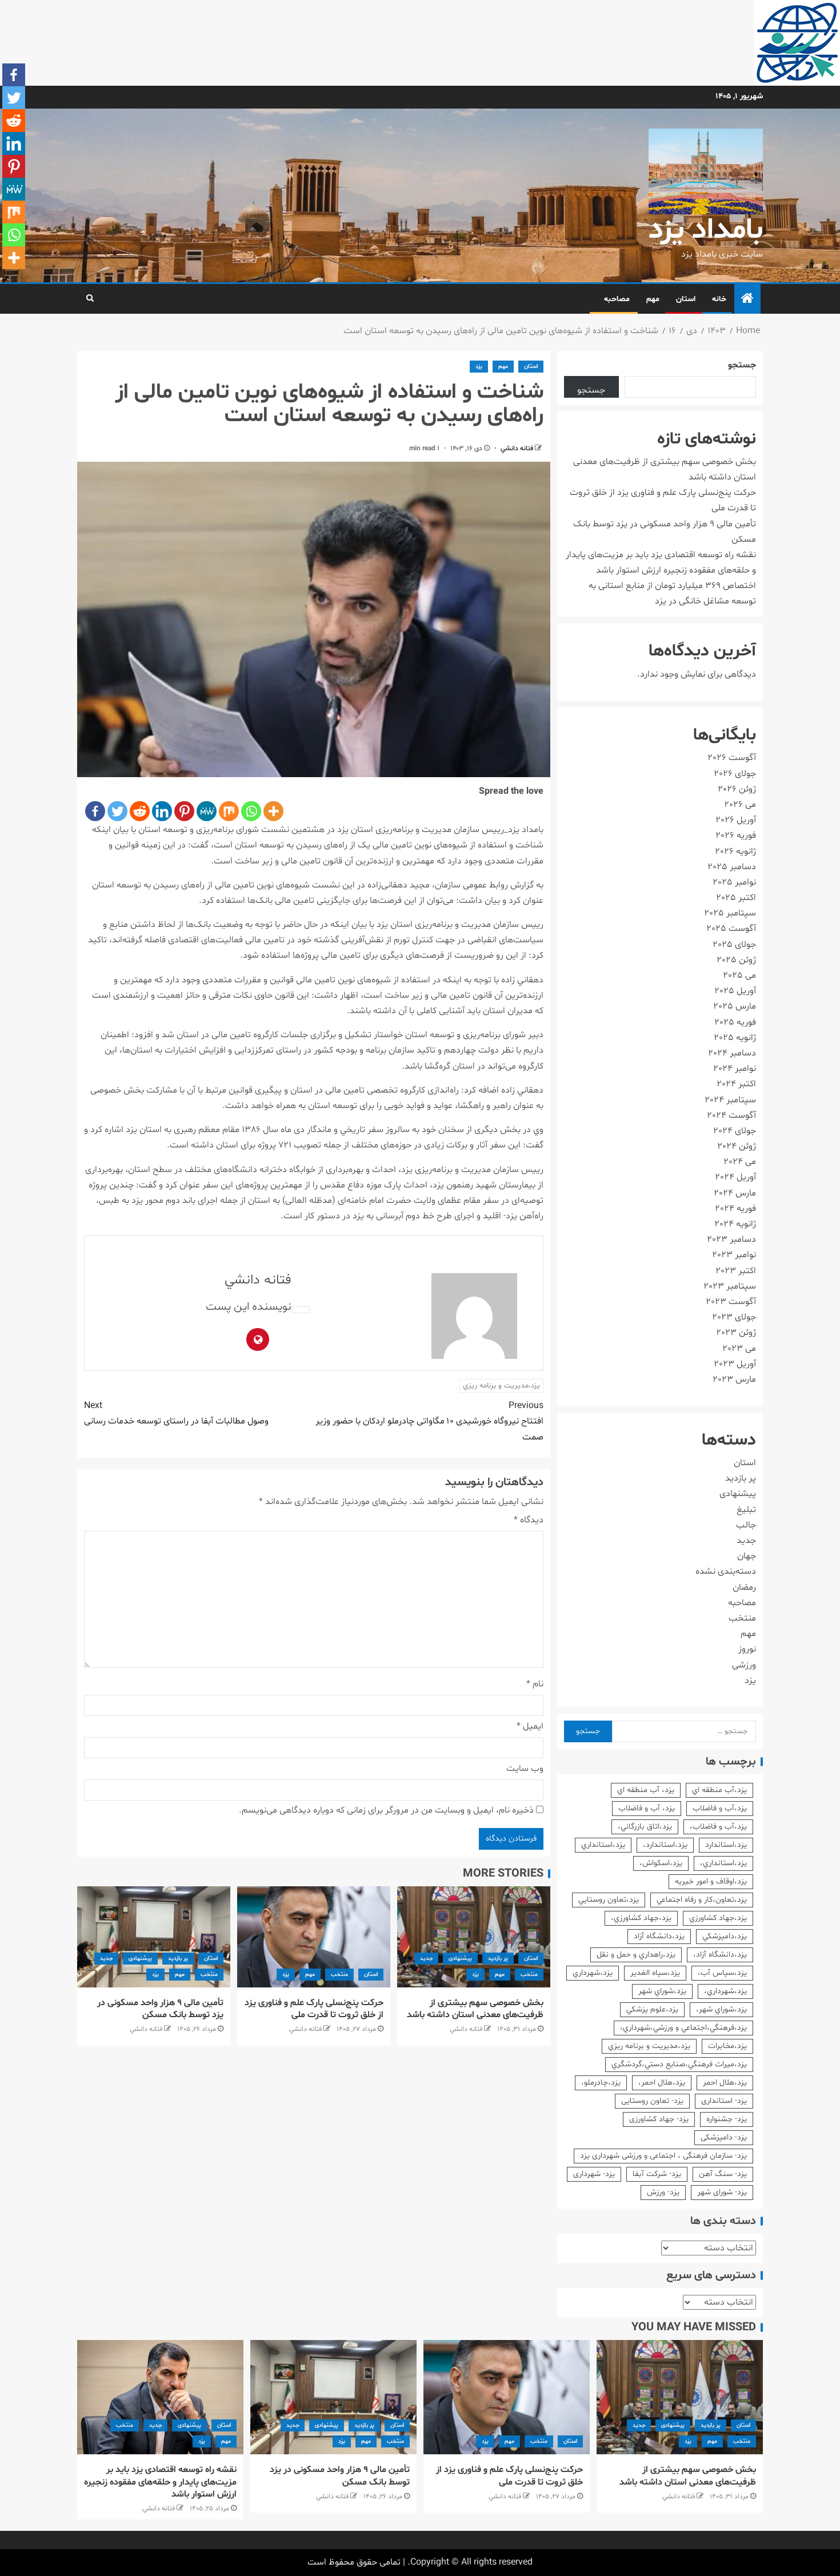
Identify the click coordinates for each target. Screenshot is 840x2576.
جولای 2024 (735, 1131)
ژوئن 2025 (736, 960)
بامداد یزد (706, 231)
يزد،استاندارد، (665, 1845)
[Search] (90, 299)
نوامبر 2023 (734, 1255)
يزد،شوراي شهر (662, 1991)
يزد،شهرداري (593, 1973)
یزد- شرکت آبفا (657, 2174)
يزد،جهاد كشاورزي (718, 1918)
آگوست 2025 (731, 929)
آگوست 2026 (732, 758)
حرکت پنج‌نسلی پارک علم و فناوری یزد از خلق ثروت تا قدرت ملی (314, 2009)
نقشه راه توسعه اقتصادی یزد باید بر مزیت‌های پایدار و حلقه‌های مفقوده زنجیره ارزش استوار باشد (160, 2482)
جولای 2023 (734, 1317)
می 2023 (739, 1349)
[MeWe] (207, 811)
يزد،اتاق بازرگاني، (645, 1827)
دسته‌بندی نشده (726, 1571)
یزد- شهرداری (594, 2174)
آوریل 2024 (735, 1177)
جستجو (742, 365)
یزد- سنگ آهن (723, 2174)
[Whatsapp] (251, 811)
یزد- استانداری (724, 2101)
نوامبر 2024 (735, 1069)
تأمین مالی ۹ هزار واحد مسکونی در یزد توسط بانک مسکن (160, 2009)
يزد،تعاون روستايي (609, 1900)
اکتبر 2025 (736, 898)
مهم (653, 299)
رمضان (744, 1587)
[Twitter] (117, 811)
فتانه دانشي (516, 449)
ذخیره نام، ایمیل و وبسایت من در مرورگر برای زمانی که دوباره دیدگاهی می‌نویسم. (386, 1810)
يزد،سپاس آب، (722, 1973)
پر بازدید (498, 1959)
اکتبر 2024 (736, 1084)
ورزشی (744, 1665)
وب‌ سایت (525, 1769)
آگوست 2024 (731, 1115)
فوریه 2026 (736, 835)
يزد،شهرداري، (725, 1991)
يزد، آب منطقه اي (646, 1790)
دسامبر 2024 (732, 1053)
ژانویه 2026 (735, 851)
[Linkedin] (162, 811)
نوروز (747, 1649)
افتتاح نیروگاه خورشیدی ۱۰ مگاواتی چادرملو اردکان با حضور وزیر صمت (429, 1421)
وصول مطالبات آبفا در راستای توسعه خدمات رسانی (176, 1413)
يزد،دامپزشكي (725, 1936)
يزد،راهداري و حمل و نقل (636, 1955)
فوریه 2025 (735, 1022)
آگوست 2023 (731, 1302)
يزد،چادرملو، (601, 2083)
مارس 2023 (734, 1379)
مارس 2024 (735, 1193)
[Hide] (5, 280)
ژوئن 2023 (736, 1333)
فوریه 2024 (735, 1209)
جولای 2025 (734, 945)
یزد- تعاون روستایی (652, 2101)
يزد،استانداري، (723, 1863)
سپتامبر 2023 (730, 1286)
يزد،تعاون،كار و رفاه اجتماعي (702, 1900)
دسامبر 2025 (732, 867)
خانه (719, 299)
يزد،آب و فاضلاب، (718, 1827)
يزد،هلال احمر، (662, 2083)
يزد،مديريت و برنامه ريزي (501, 1386)
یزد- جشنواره (727, 2119)
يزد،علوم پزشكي (652, 2009)
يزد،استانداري (603, 1845)
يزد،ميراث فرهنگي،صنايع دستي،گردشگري (679, 2064)
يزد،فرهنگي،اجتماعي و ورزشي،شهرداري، (683, 2028)
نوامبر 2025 (734, 882)
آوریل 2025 (735, 991)
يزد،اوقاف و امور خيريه (711, 1881)
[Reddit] (140, 811)
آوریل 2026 (736, 820)
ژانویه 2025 (735, 1038)
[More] (273, 811)
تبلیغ (746, 1510)
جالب (746, 1525)
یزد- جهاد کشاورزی (659, 2119)
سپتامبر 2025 (730, 913)
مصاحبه (617, 299)
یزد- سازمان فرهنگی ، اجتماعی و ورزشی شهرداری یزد (663, 2156)
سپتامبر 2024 (730, 1100)
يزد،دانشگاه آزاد (659, 1936)
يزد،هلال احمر (725, 2083)
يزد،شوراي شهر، (721, 2009)
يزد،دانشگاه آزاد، (720, 1955)
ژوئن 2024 (737, 1146)
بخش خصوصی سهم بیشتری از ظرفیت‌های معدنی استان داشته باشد (475, 2009)
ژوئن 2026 (737, 789)
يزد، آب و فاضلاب (647, 1808)
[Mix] (229, 811)
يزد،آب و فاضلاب (720, 1808)
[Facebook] (95, 811)
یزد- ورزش (663, 2192)
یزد (479, 367)
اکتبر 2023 (736, 1271)
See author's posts (301, 1310)
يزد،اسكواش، (661, 1863)
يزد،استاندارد (726, 1845)
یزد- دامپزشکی (724, 2137)
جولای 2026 (735, 774)
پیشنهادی (460, 1959)
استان (686, 299)
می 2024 (740, 1162)
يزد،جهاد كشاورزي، (641, 1918)
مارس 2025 (735, 1006)
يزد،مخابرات (727, 2046)
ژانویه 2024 (735, 1224)
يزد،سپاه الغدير (655, 1973)
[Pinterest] (184, 811)
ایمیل (530, 1726)
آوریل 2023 (735, 1364)
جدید (426, 1959)
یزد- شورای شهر (722, 2192)
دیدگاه (529, 1520)
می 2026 (740, 805)
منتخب (529, 1975)
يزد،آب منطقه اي (719, 1790)
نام (535, 1684)
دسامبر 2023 (731, 1239)
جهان (747, 1556)
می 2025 (739, 975)
